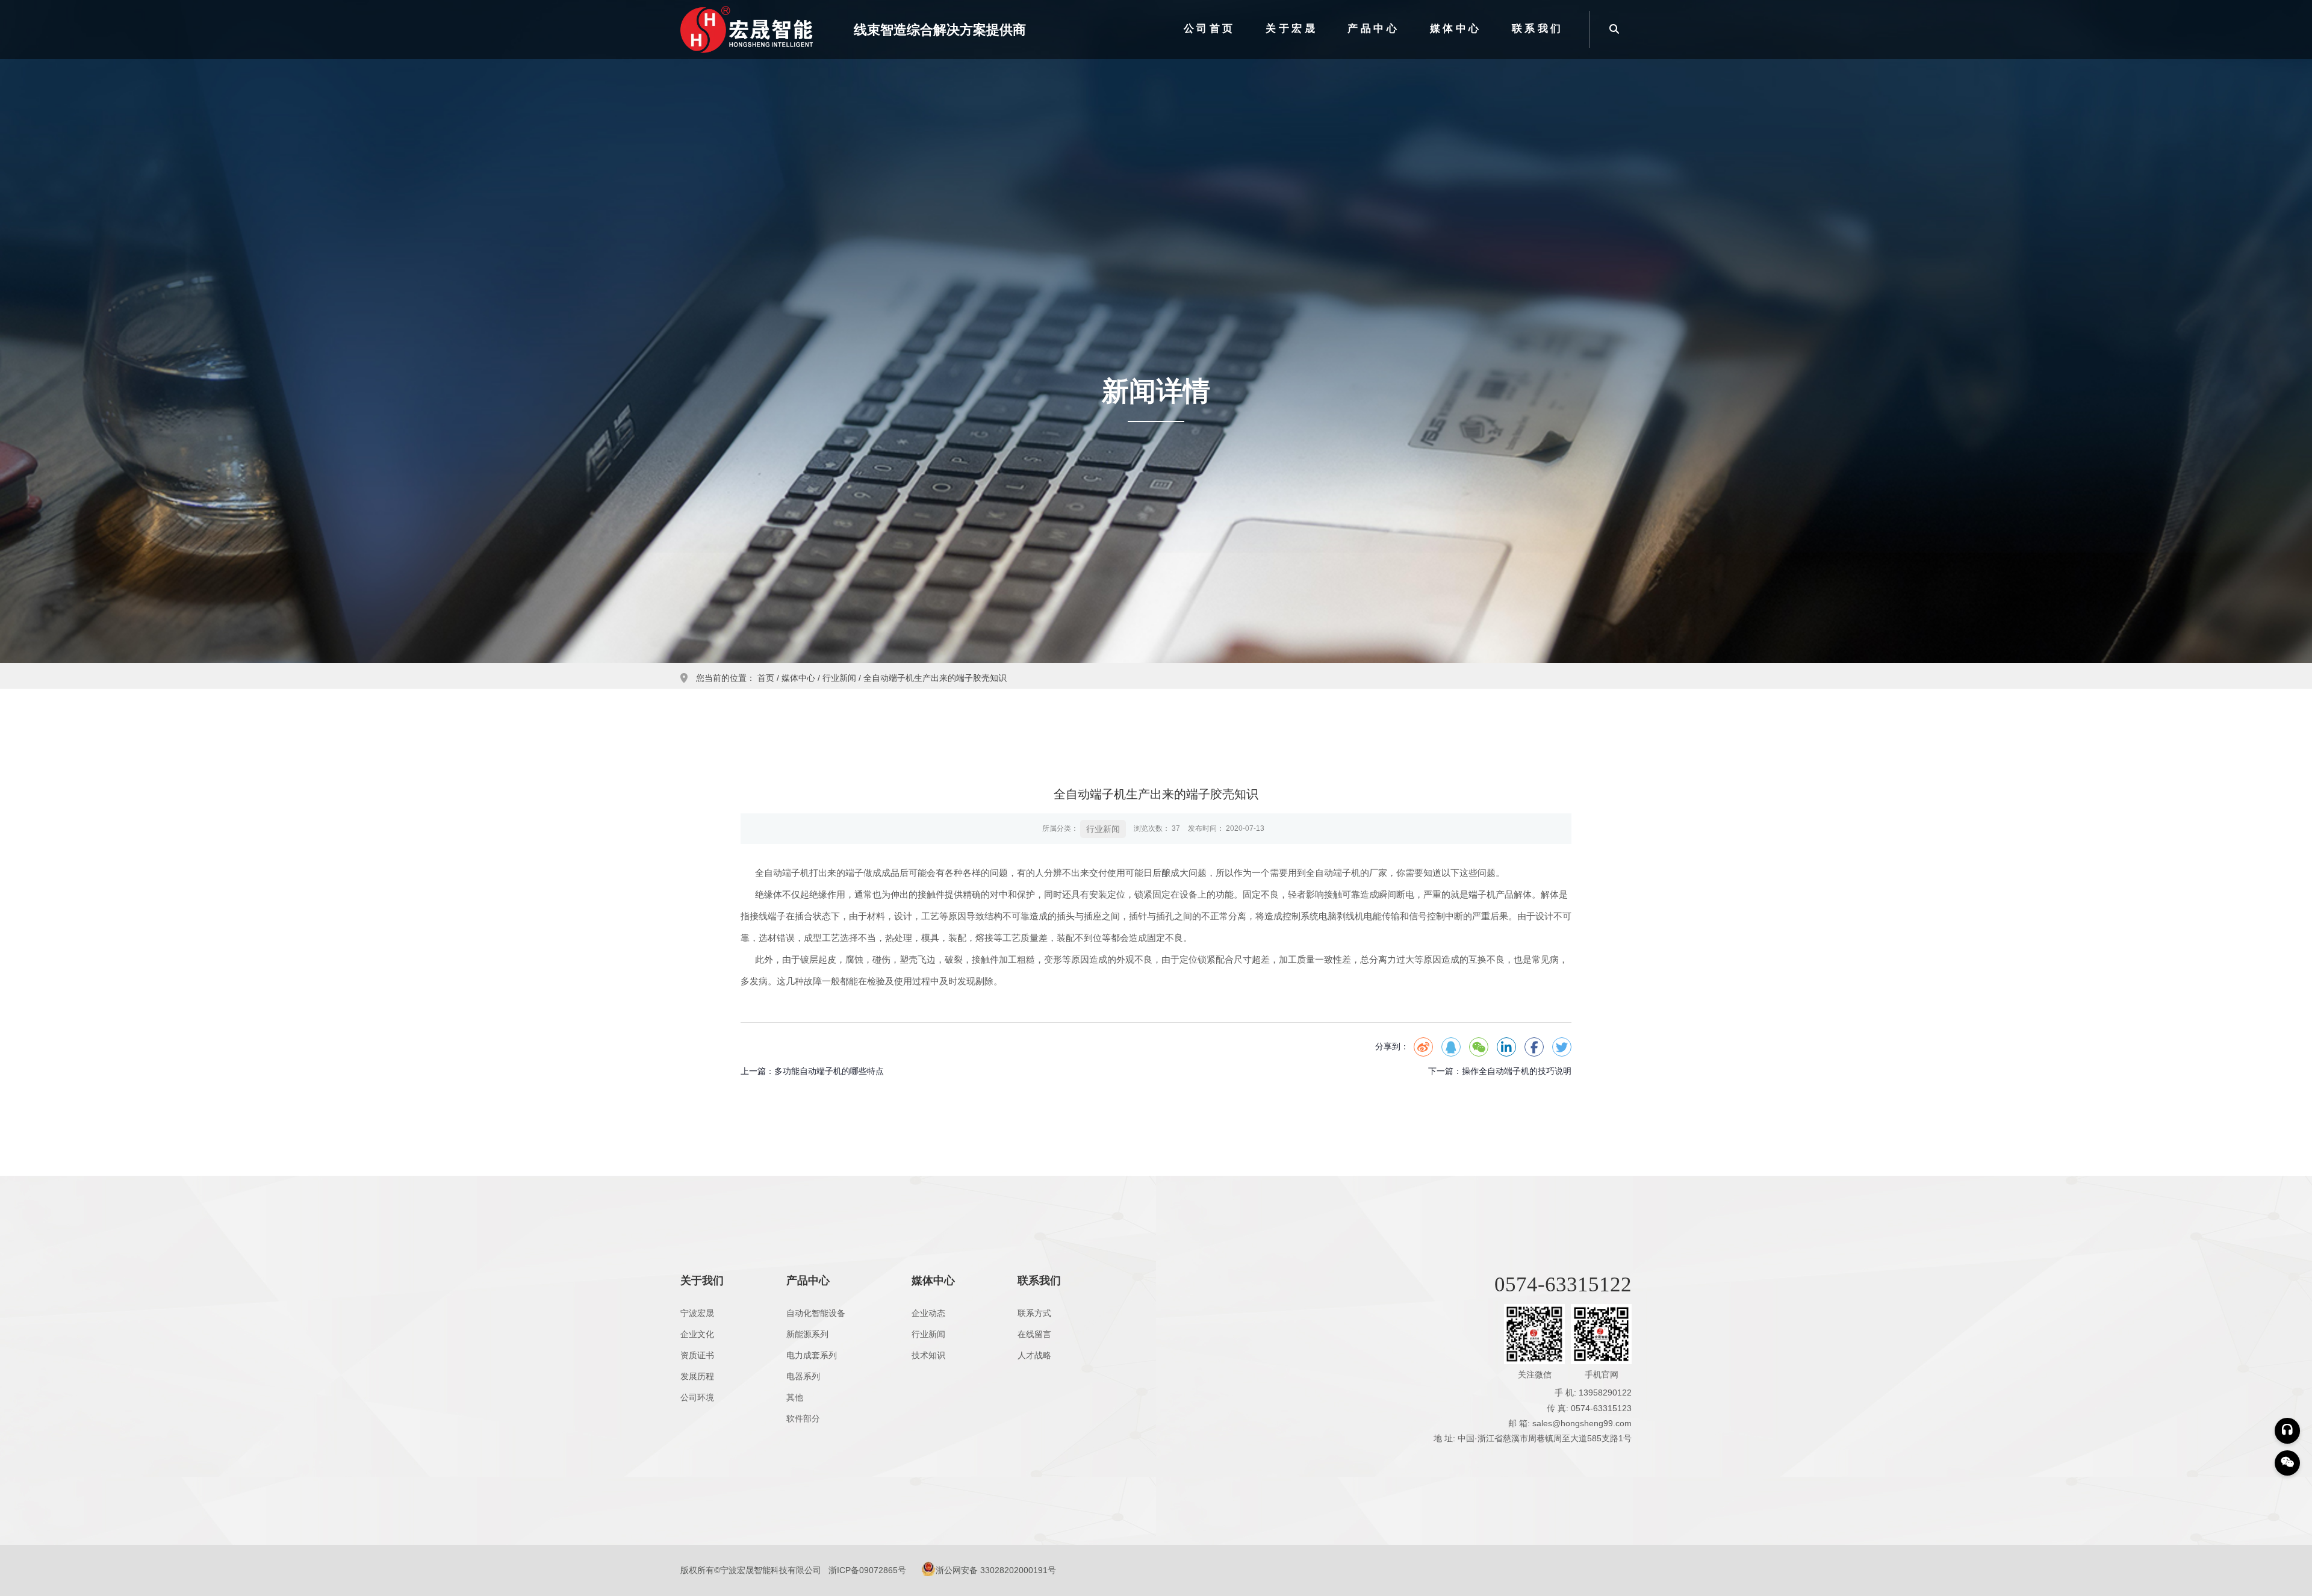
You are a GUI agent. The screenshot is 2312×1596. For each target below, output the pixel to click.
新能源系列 (807, 1334)
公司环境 (697, 1397)
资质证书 (697, 1355)
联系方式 (1034, 1313)
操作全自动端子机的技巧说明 (1517, 1071)
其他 (795, 1397)
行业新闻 (839, 678)
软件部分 (803, 1418)
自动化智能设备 (816, 1313)
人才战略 (1034, 1355)
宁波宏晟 (697, 1313)
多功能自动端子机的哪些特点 (829, 1071)
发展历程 (697, 1376)
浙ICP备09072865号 (867, 1570)
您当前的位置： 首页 (736, 678)
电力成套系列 (812, 1355)
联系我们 (1538, 29)
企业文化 (697, 1334)
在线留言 (1034, 1334)
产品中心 (1373, 29)
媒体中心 (1456, 29)
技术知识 (928, 1355)
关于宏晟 (1291, 29)
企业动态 (928, 1313)
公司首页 (1210, 29)
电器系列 (803, 1376)
